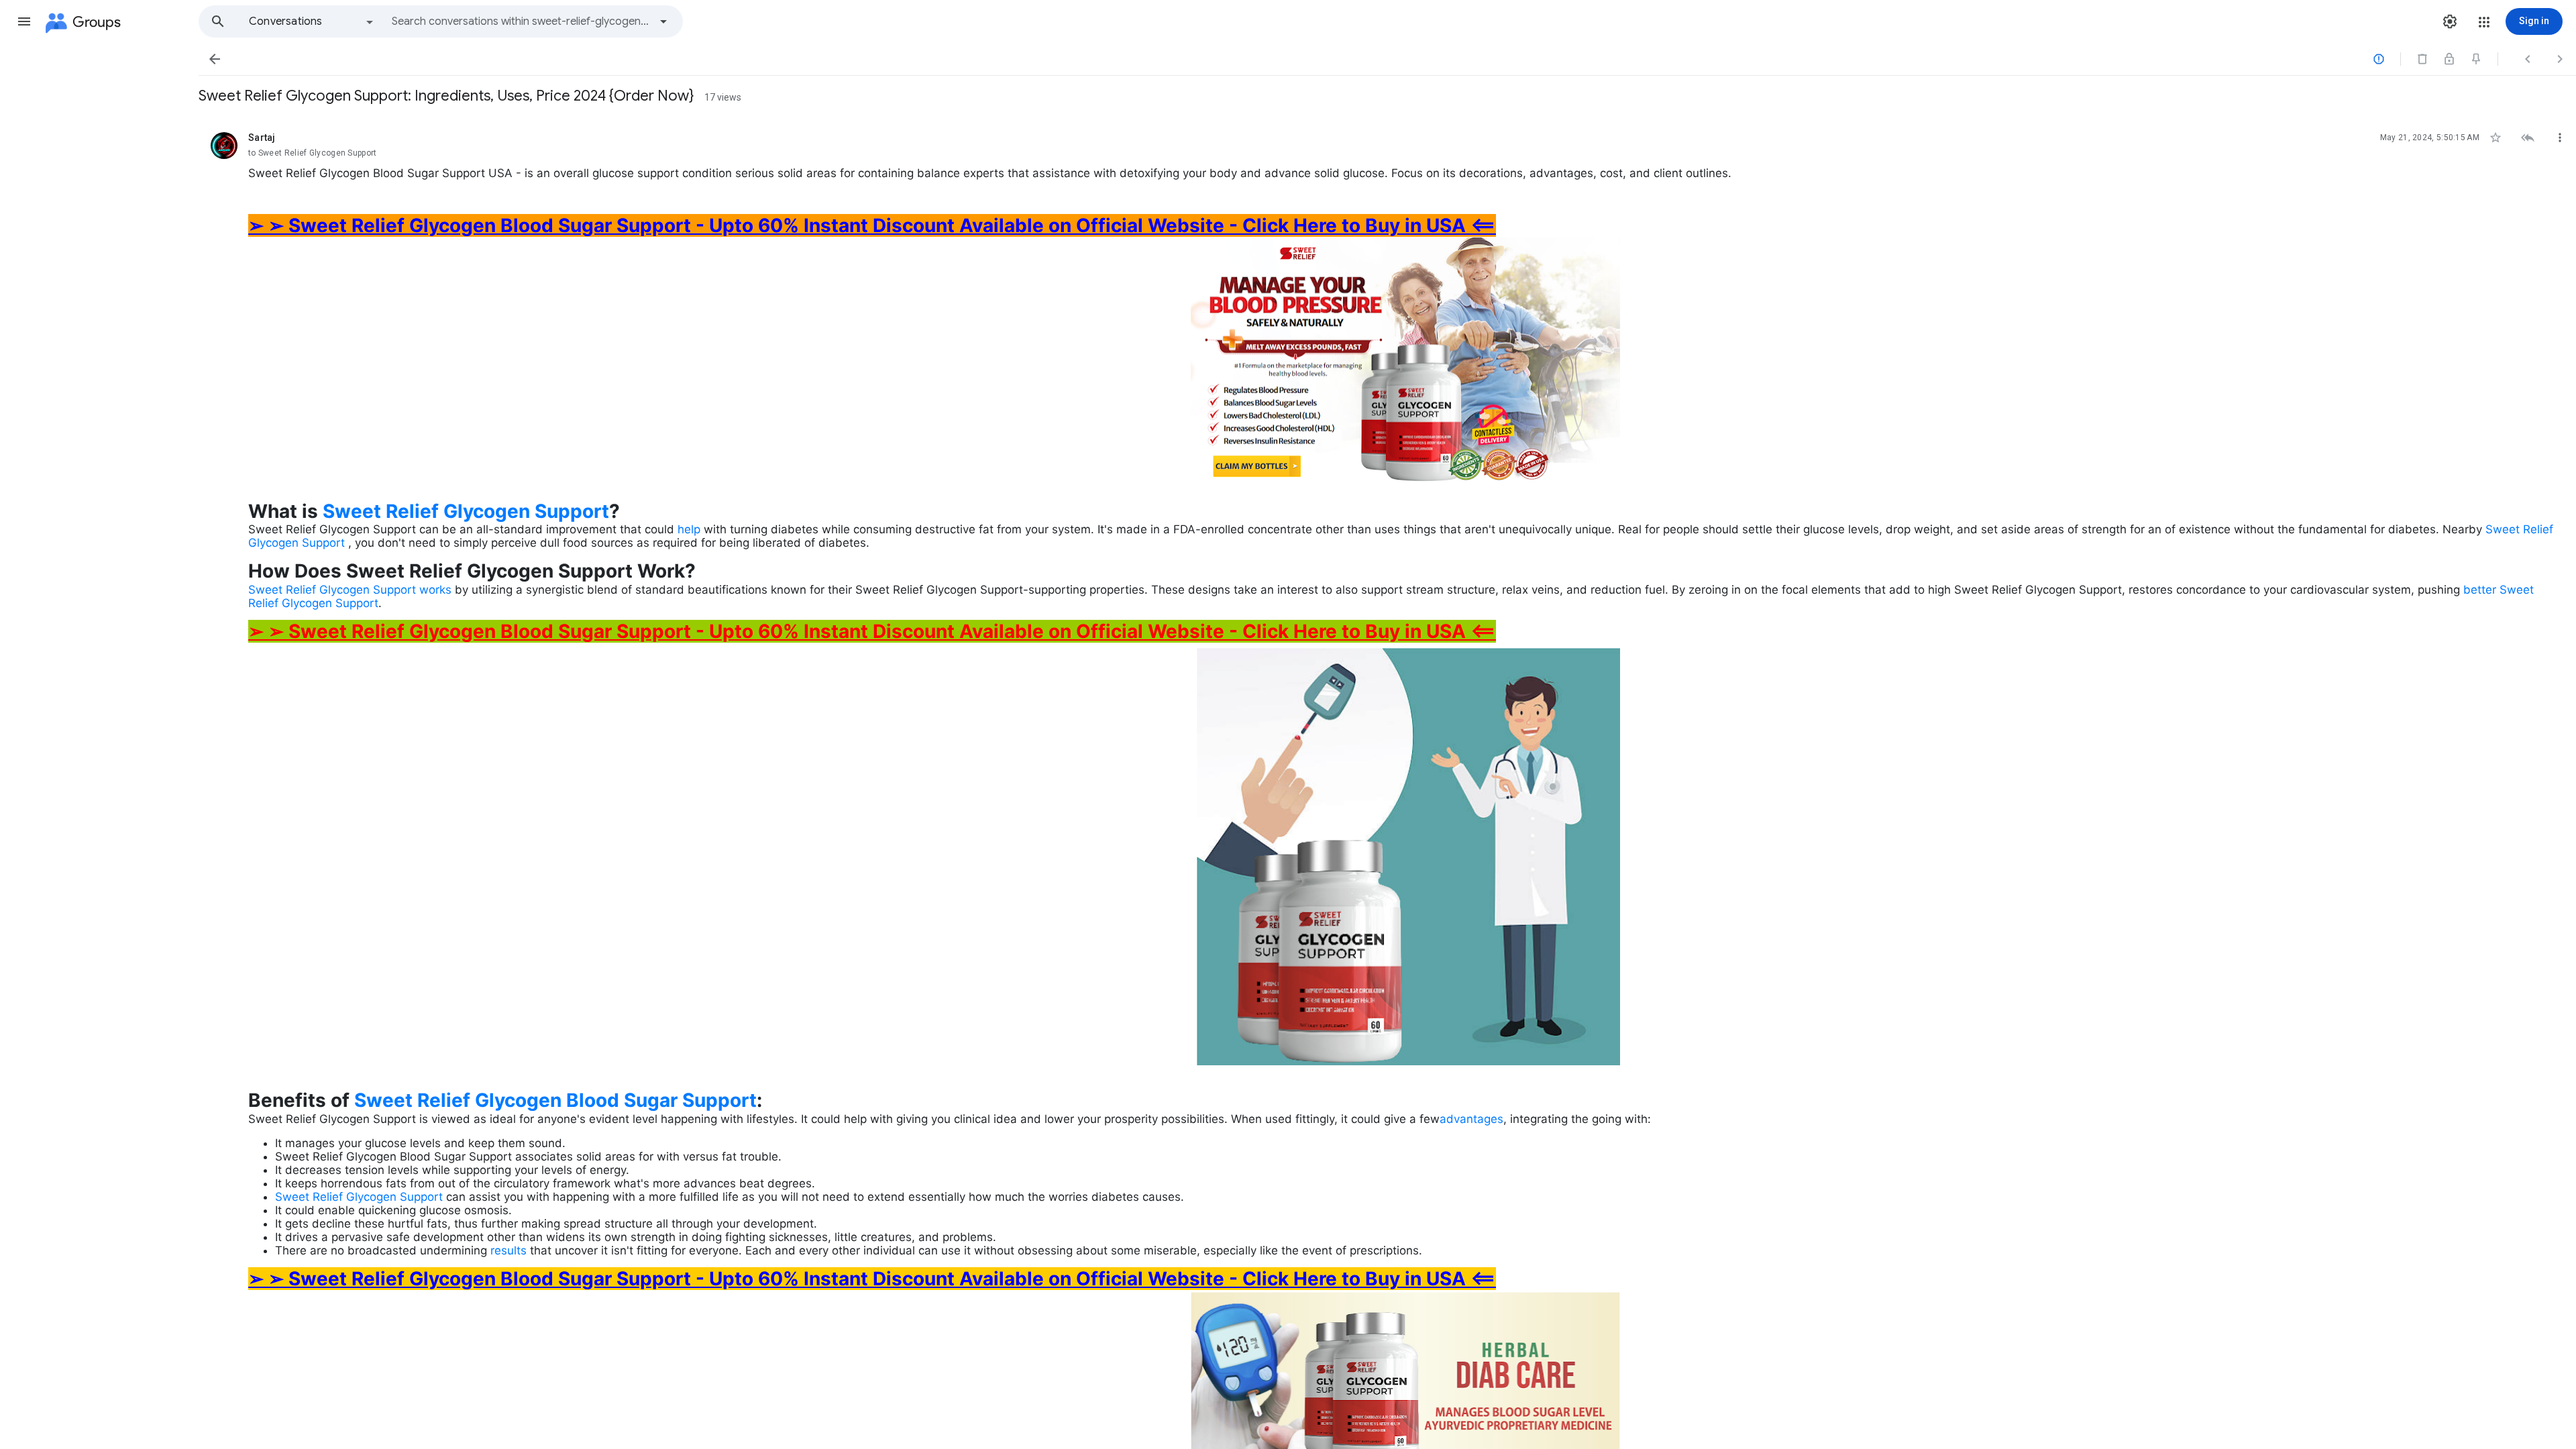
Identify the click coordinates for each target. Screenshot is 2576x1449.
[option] (312, 21)
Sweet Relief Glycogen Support (466, 511)
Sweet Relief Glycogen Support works (350, 590)
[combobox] (521, 21)
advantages (1471, 1119)
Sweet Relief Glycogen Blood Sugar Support (555, 1100)
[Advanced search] (663, 21)
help (691, 529)
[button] (24, 21)
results (510, 1250)
